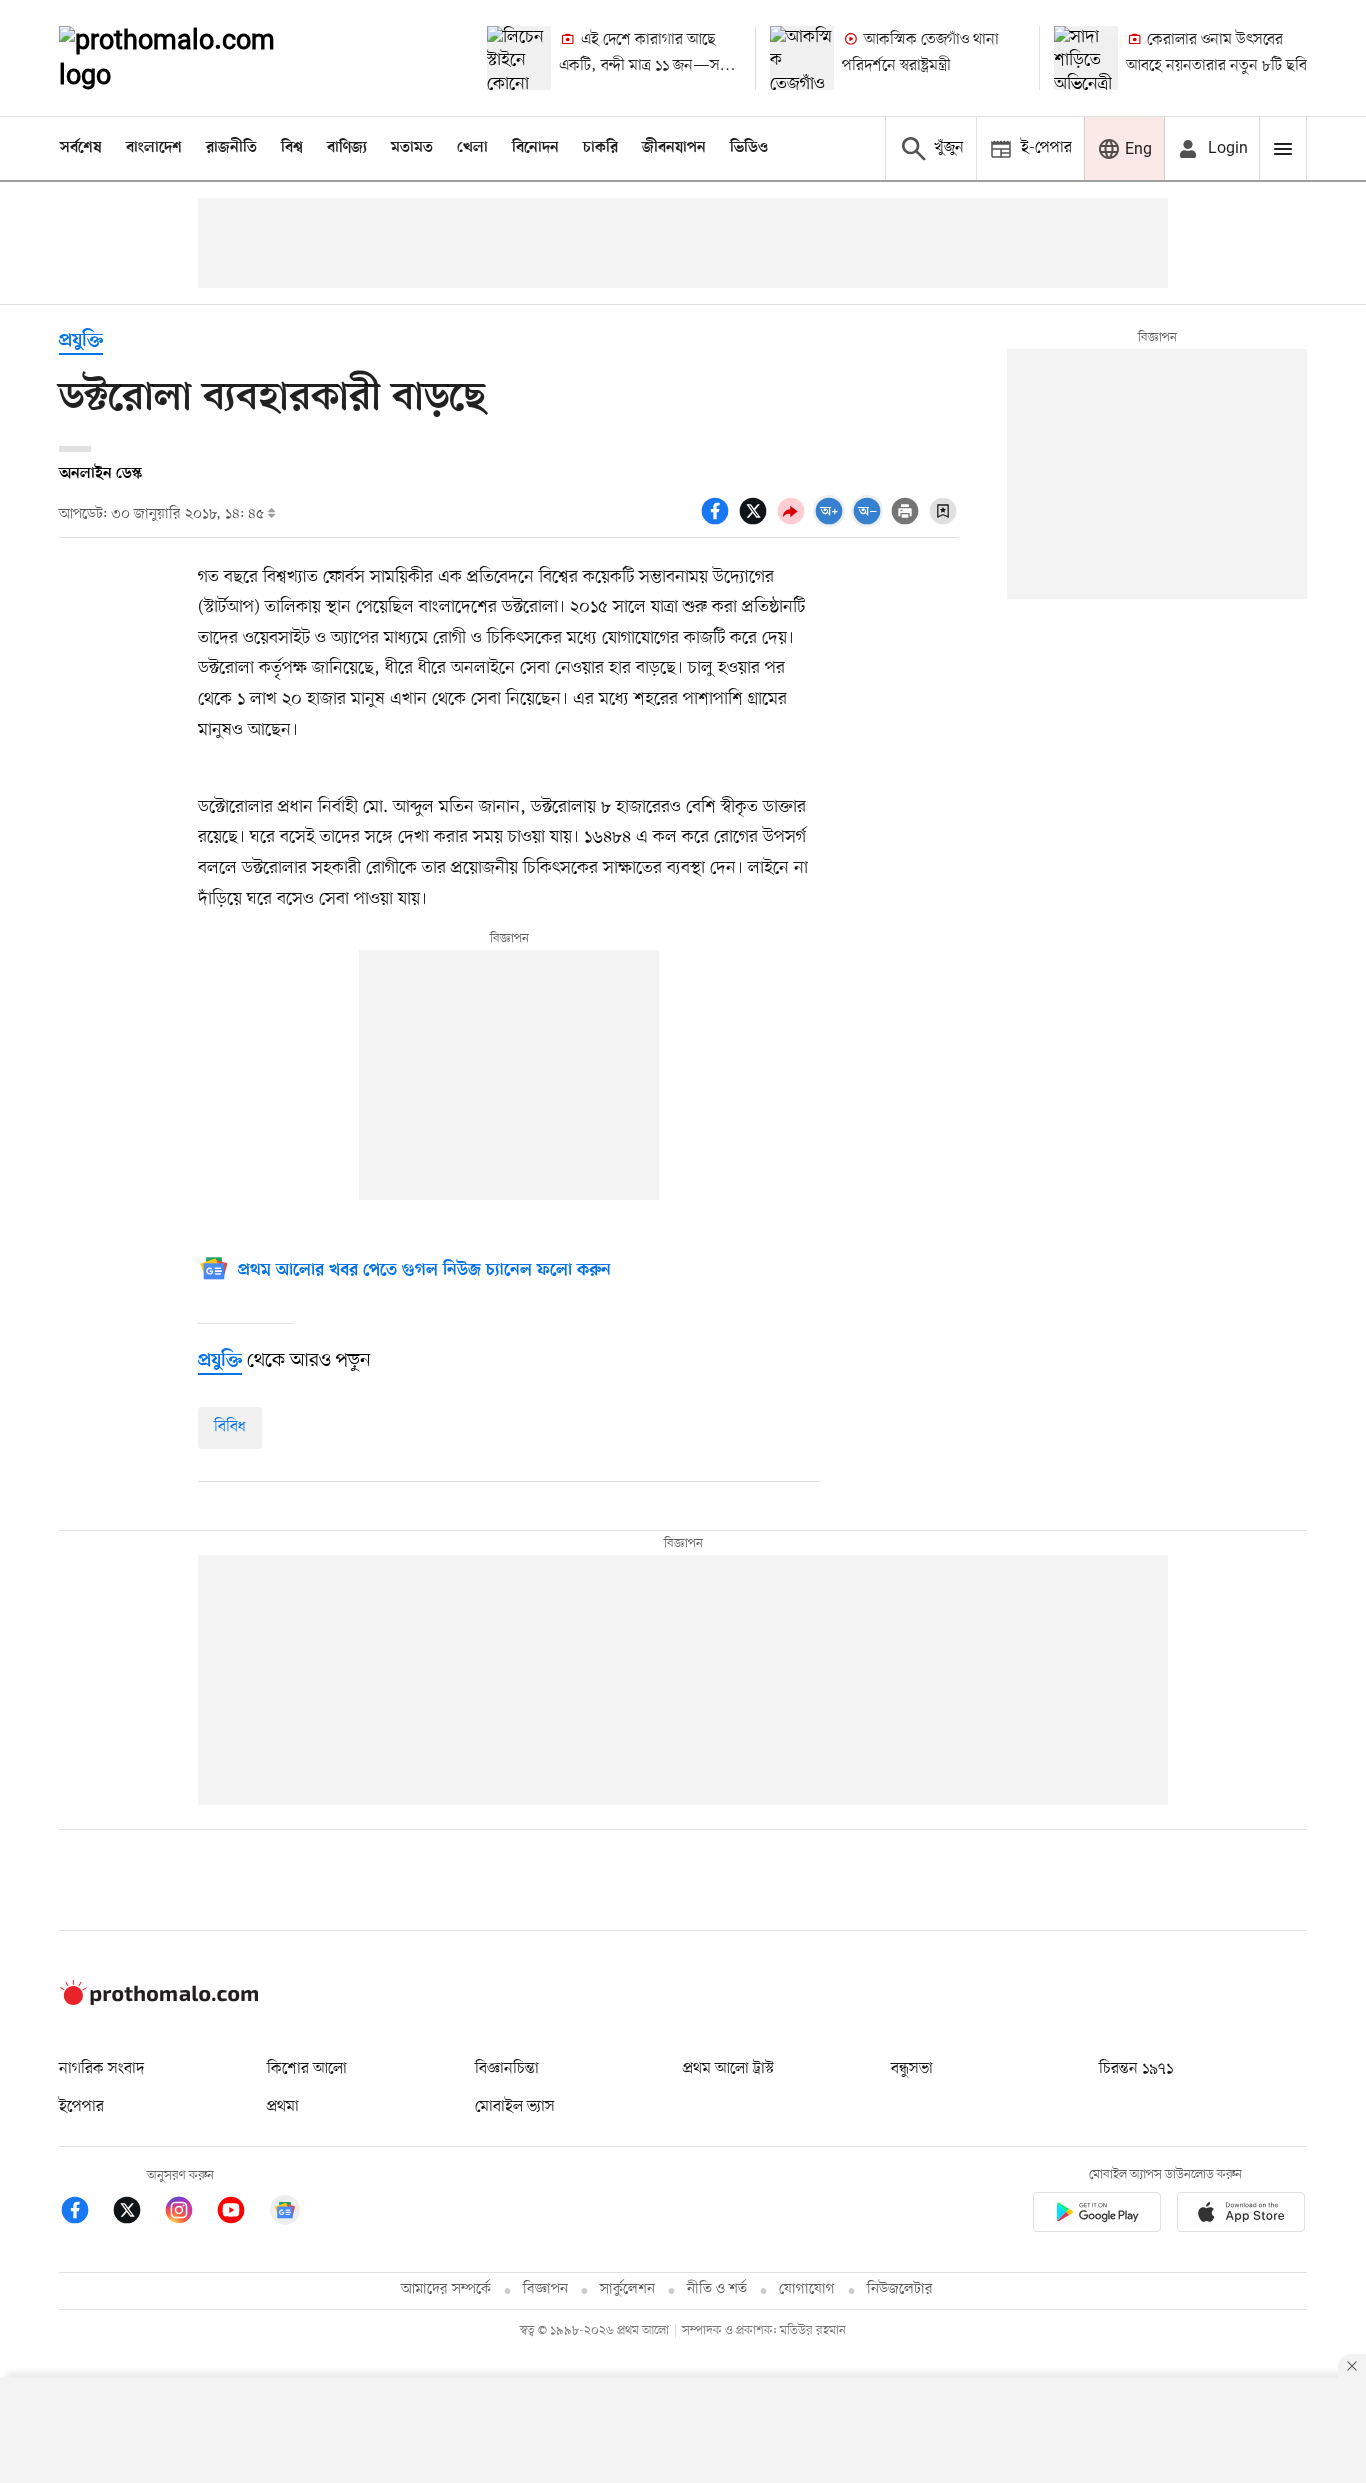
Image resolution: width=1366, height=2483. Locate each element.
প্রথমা (283, 2107)
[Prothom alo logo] (159, 2001)
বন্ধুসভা (912, 2069)
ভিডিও (749, 148)
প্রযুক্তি (81, 341)
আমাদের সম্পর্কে (446, 2289)
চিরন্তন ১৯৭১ (1136, 2069)
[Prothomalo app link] (1097, 2215)
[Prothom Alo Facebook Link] (85, 2213)
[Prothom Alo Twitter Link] (137, 2213)
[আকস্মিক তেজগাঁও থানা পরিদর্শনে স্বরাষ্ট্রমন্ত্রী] (802, 58)
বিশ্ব (292, 148)
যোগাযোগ (807, 2289)
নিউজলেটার (900, 2289)
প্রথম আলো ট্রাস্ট (728, 2069)
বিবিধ (230, 1427)
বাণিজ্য (347, 148)
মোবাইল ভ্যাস (515, 2107)
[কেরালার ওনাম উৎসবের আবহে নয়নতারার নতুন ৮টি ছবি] (1086, 58)
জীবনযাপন (674, 148)
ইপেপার (81, 2107)
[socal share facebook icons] (718, 522)
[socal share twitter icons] (756, 522)
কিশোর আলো (307, 2069)
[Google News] (285, 2213)
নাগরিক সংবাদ (101, 2069)
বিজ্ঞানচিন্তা (507, 2069)
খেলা (472, 148)
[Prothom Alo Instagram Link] (189, 2213)
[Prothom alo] (194, 58)
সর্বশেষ (81, 148)
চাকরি (600, 148)
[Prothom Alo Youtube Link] (241, 2213)
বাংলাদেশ (154, 148)
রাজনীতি (231, 148)
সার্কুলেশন (627, 2289)
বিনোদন (535, 148)
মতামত (412, 148)
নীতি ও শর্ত (717, 2289)
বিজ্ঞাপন (545, 2289)
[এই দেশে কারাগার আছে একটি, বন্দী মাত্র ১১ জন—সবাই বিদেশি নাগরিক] (519, 58)
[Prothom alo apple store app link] (1241, 2215)
